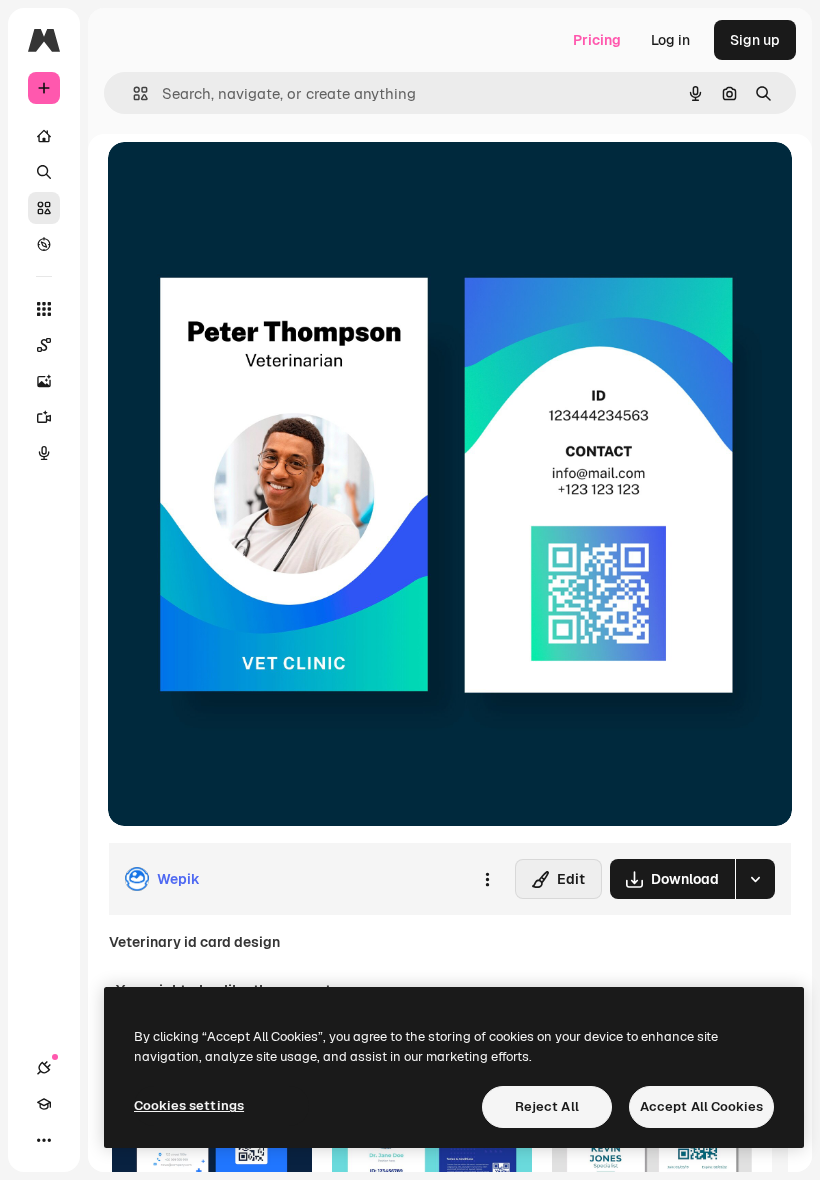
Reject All (547, 1106)
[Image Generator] (44, 381)
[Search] (44, 172)
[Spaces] (44, 345)
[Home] (44, 136)
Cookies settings (189, 1105)
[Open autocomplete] (132, 93)
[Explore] (44, 244)
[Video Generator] (44, 417)
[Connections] (44, 1068)
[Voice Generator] (44, 453)
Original (236, 179)
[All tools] (44, 309)
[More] (44, 1140)
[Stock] (44, 208)
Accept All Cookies (701, 1106)
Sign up (755, 40)
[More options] (487, 879)
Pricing (597, 40)
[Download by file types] (755, 879)
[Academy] (44, 1104)
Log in (670, 40)
